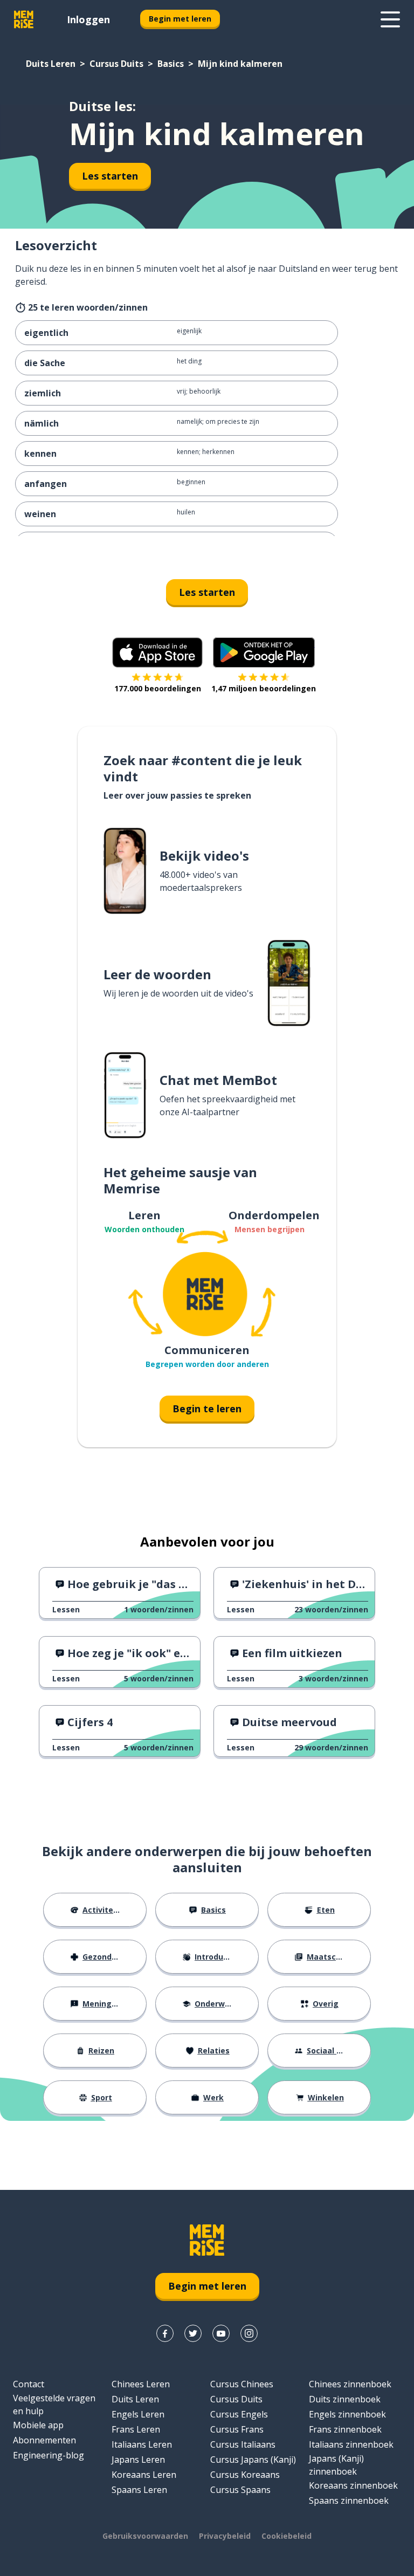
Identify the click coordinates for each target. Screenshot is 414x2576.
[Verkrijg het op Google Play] (264, 652)
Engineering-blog (49, 2455)
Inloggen (88, 19)
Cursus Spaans (240, 2490)
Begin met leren (180, 19)
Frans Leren (136, 2429)
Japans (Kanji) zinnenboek (336, 2465)
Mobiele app (38, 2425)
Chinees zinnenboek (350, 2384)
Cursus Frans (237, 2429)
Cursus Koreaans (245, 2475)
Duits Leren (51, 64)
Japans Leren (138, 2460)
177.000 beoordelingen (158, 688)
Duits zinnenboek (345, 2399)
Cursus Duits (116, 64)
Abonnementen (44, 2440)
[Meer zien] (390, 19)
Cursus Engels (239, 2414)
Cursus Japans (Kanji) (253, 2460)
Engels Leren (138, 2414)
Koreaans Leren (144, 2475)
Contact (29, 2384)
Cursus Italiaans (243, 2444)
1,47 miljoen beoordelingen (264, 688)
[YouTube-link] (221, 2333)
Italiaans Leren (142, 2444)
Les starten (110, 176)
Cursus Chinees (242, 2384)
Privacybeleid (225, 2536)
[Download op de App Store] (157, 652)
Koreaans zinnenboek (353, 2485)
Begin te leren (207, 1409)
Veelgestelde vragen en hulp (54, 2405)
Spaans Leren (139, 2490)
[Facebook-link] (165, 2333)
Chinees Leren (141, 2384)
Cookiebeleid (287, 2536)
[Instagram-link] (249, 2333)
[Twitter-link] (193, 2333)
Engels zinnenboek (347, 2414)
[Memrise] (24, 19)
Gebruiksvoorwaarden (145, 2536)
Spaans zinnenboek (349, 2501)
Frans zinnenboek (345, 2429)
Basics (171, 64)
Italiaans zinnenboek (351, 2444)
